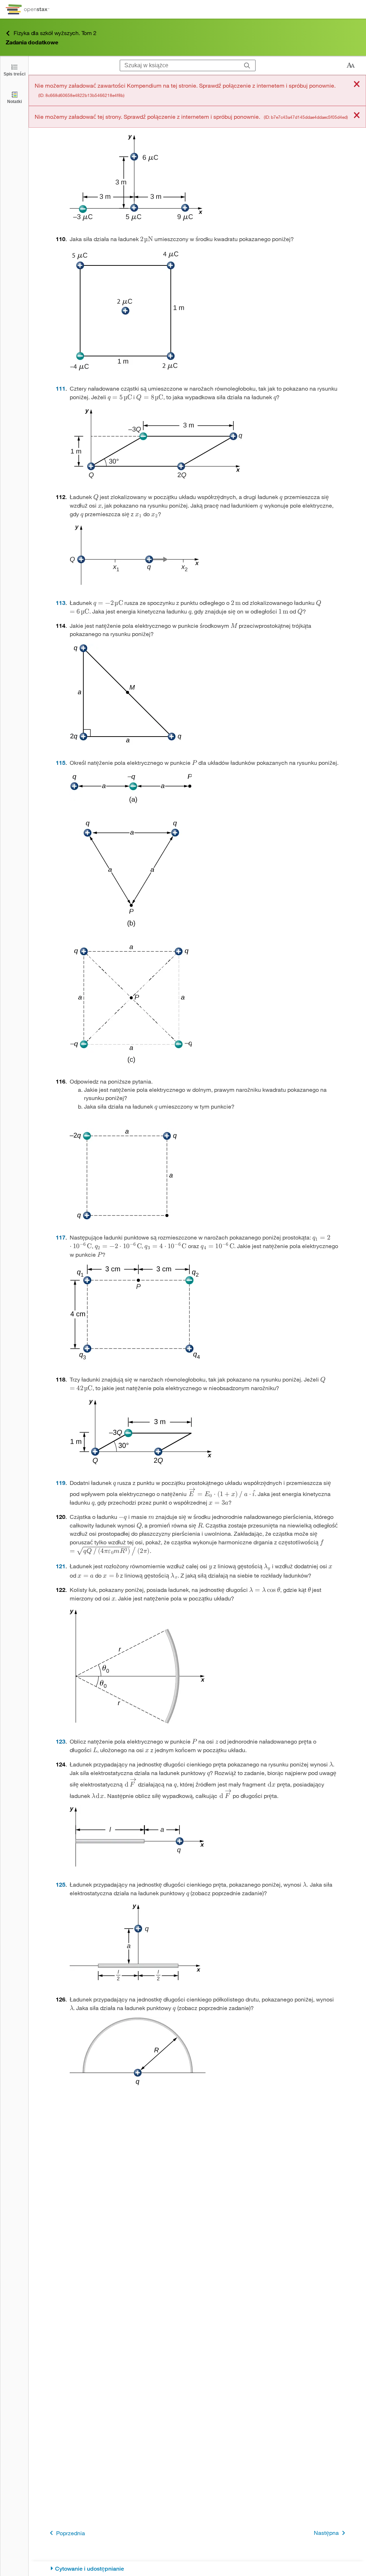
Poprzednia (71, 2533)
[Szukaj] (247, 65)
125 (61, 1884)
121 (61, 1566)
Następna (326, 2533)
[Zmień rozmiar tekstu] (351, 65)
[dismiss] (357, 85)
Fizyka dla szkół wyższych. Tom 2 (55, 33)
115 (61, 762)
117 (61, 1237)
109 (61, 123)
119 (61, 1483)
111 (61, 388)
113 (61, 603)
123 (61, 1741)
